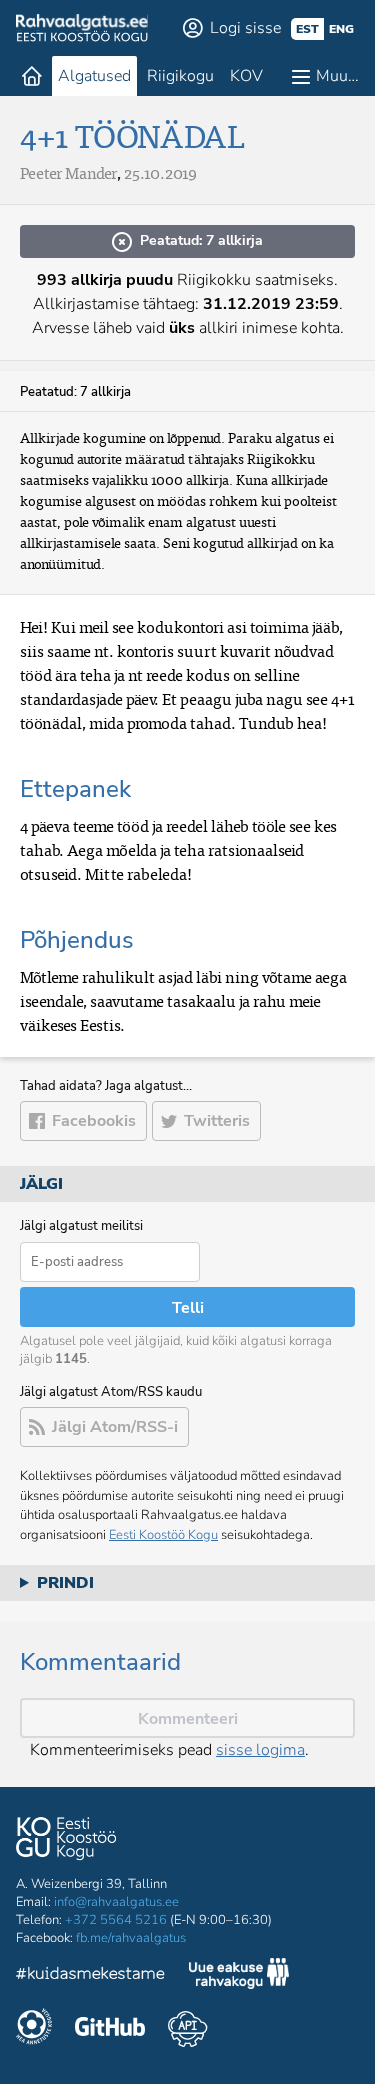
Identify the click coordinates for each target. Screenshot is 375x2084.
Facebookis (94, 1121)
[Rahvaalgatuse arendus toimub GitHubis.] (110, 2029)
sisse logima (260, 1750)
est (307, 29)
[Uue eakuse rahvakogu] (239, 1976)
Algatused (94, 76)
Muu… (337, 76)
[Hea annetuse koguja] (34, 2029)
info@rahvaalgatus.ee (116, 1902)
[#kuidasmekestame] (91, 1976)
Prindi (65, 1583)
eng (341, 29)
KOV (246, 76)
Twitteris (217, 1121)
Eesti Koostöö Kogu (163, 1535)
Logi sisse (245, 28)
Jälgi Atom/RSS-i (115, 1427)
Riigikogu (180, 76)
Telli (188, 1308)
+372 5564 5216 (116, 1920)
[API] (187, 2029)
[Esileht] (32, 76)
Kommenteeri (188, 1719)
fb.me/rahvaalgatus (131, 1938)
